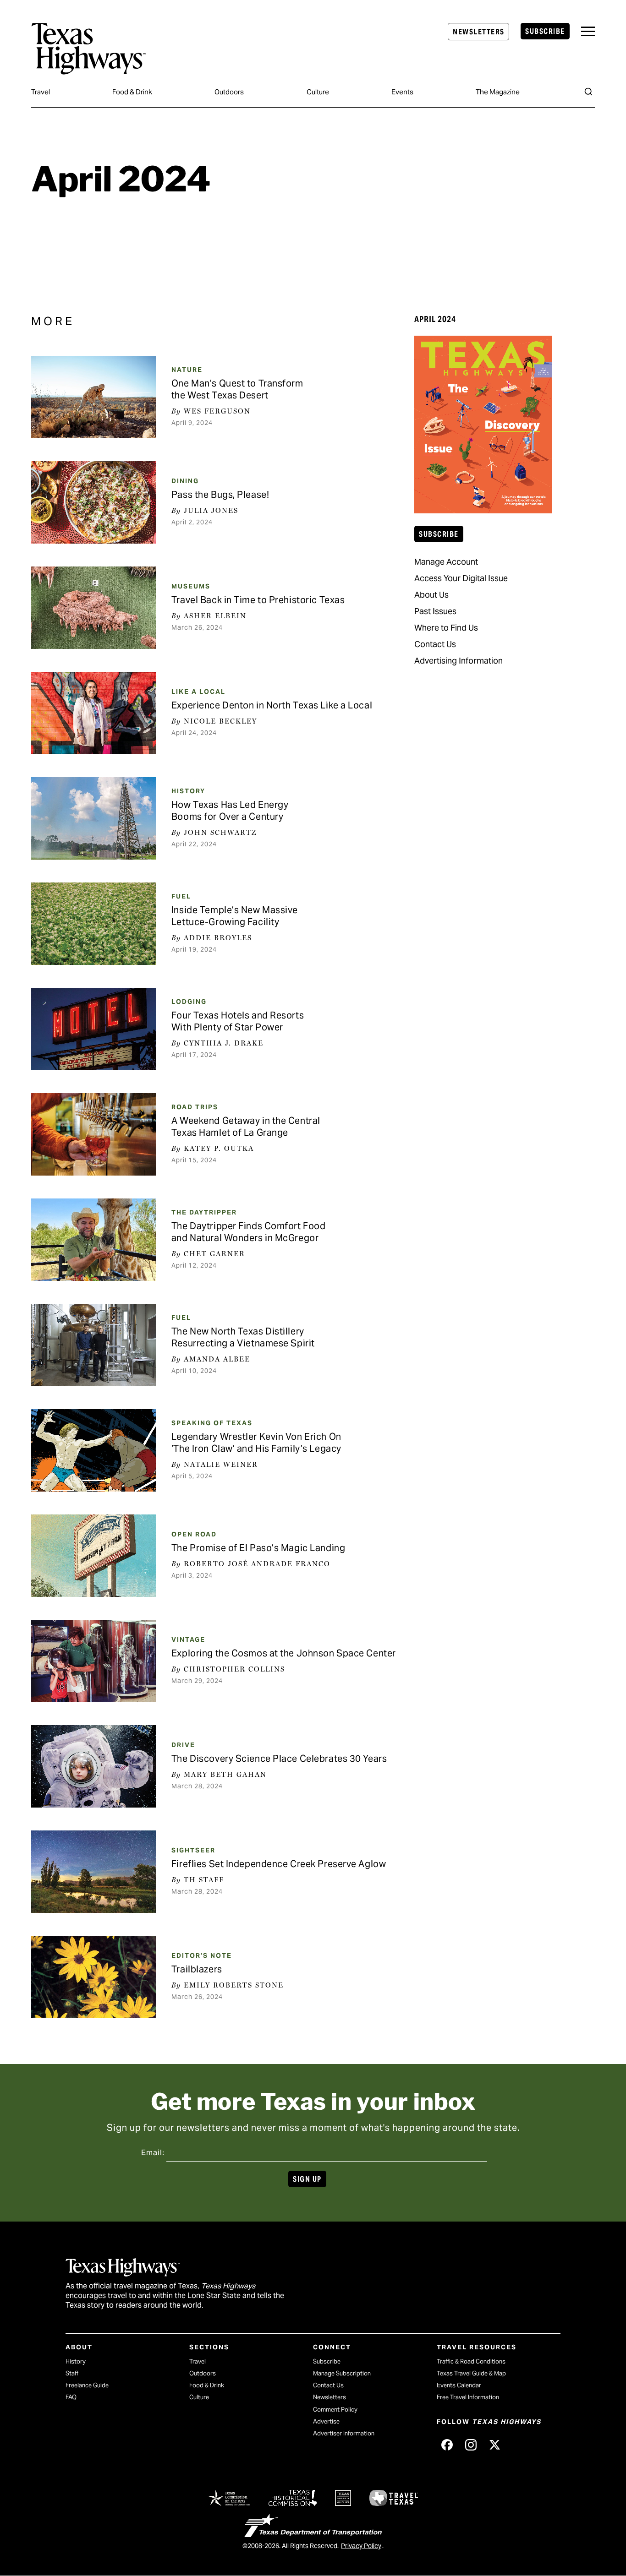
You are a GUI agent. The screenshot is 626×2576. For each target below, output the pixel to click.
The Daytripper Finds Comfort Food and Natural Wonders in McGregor (248, 1232)
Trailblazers (197, 1969)
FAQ (71, 2397)
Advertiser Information (344, 2433)
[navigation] (588, 31)
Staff (72, 2373)
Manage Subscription (342, 2373)
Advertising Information (459, 661)
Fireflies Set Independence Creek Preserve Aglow (279, 1864)
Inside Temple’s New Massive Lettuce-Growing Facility (235, 916)
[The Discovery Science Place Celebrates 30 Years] (93, 1766)
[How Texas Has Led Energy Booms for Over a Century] (93, 818)
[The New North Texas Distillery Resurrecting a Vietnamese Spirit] (93, 1345)
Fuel (181, 896)
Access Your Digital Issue (461, 578)
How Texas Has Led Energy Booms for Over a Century (230, 811)
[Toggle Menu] (588, 31)
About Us (431, 595)
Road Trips (195, 1107)
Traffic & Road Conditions (471, 2361)
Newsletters (478, 32)
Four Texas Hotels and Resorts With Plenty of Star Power (238, 1021)
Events (402, 92)
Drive (183, 1745)
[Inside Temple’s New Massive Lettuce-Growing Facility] (93, 924)
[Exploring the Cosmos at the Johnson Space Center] (93, 1661)
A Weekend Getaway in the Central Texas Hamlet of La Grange (246, 1127)
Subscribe (545, 31)
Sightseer (193, 1850)
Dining (185, 481)
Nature (187, 370)
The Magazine (498, 92)
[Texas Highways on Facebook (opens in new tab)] (447, 2445)
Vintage (188, 1639)
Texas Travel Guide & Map (471, 2373)
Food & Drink (132, 92)
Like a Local (198, 692)
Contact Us (435, 644)
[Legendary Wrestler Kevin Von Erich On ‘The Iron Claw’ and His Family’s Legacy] (93, 1450)
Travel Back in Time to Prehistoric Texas (258, 600)
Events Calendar (459, 2385)
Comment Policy (335, 2410)
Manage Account (446, 562)
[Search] (588, 92)
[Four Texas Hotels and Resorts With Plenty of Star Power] (93, 1029)
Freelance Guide (87, 2385)
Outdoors (229, 92)
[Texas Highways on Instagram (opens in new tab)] (471, 2445)
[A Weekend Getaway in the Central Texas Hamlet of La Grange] (93, 1134)
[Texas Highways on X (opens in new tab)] (494, 2445)
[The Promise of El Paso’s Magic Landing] (93, 1556)
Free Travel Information (468, 2397)
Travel (41, 92)
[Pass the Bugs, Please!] (93, 502)
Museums (191, 586)
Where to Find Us (446, 628)
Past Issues (435, 611)
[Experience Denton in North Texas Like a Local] (93, 713)
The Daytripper (204, 1212)
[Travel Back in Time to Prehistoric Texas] (93, 608)
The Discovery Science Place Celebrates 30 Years (279, 1759)
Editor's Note (202, 1955)
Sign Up (307, 2179)
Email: (153, 2153)
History (188, 791)
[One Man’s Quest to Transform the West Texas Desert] (93, 397)
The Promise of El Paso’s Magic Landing (258, 1548)
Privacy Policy (361, 2546)
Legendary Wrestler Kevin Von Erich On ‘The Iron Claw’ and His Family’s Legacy (256, 1443)
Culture (318, 92)
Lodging (189, 1002)
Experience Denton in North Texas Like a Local (272, 705)
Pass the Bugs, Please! (220, 495)
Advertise (326, 2421)
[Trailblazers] (93, 1977)
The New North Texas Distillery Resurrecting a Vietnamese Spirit (243, 1337)
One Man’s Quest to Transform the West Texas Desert (237, 389)
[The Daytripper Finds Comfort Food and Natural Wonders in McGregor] (93, 1240)
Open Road (194, 1534)
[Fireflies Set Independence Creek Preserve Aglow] (93, 1872)
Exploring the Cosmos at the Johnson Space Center (284, 1653)
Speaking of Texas (212, 1423)
